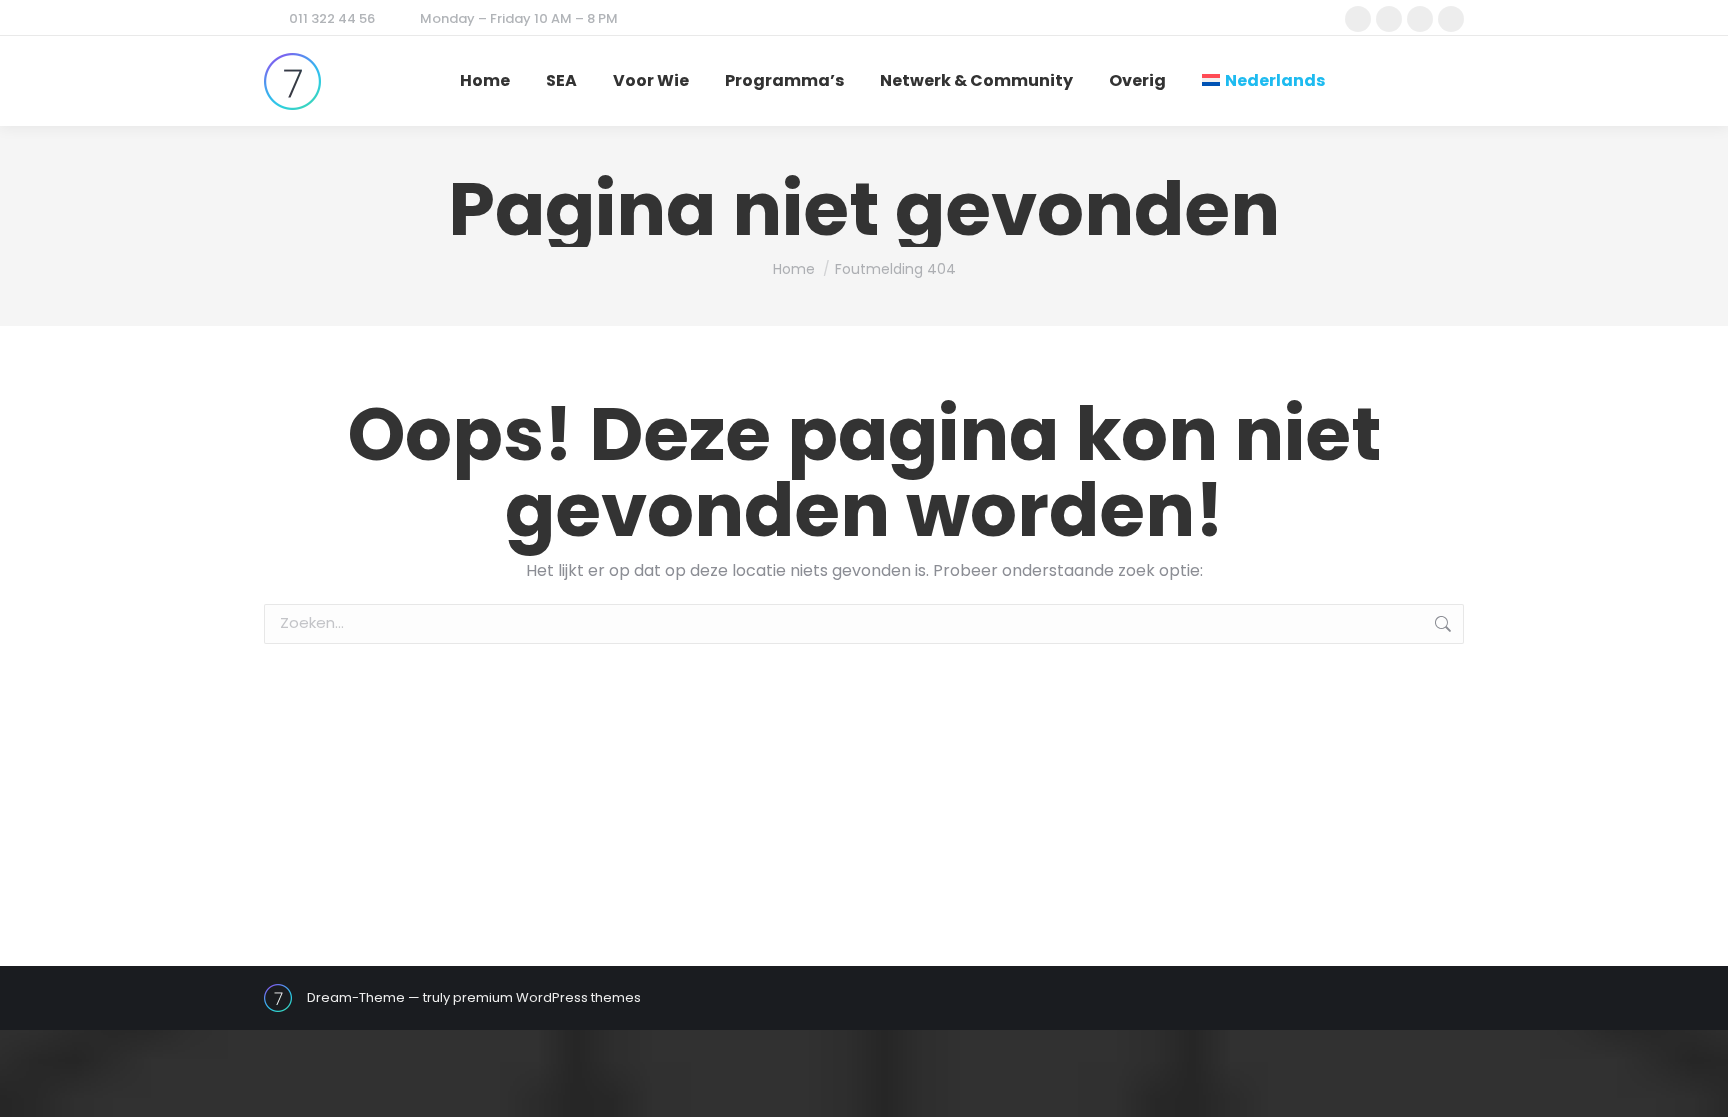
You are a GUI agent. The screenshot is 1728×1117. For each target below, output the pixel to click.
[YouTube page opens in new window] (1451, 19)
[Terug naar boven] (1698, 1087)
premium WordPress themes (547, 997)
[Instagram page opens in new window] (1420, 19)
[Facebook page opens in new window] (1358, 19)
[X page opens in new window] (1389, 19)
